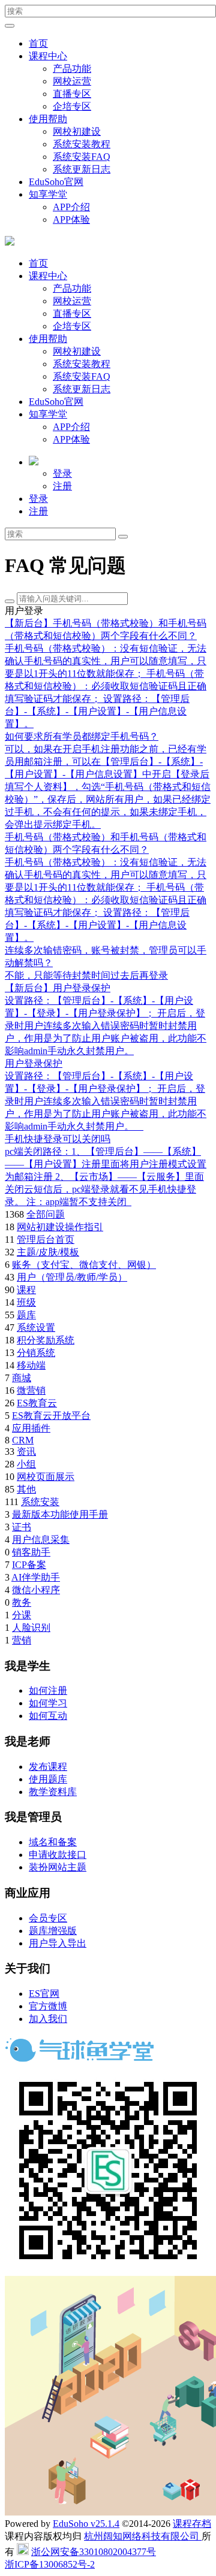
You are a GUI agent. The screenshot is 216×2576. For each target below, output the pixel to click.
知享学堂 (48, 194)
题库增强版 (53, 1931)
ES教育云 (37, 1403)
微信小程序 (36, 1590)
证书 (22, 1527)
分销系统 (36, 1353)
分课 (22, 1615)
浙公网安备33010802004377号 (94, 2552)
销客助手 (31, 1552)
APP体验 (71, 220)
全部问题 (46, 1214)
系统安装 (40, 1502)
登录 (62, 473)
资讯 (26, 1452)
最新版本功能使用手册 (60, 1514)
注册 (62, 486)
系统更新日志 (82, 169)
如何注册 (48, 1690)
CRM (23, 1440)
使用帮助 (48, 119)
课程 (26, 1290)
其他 (26, 1489)
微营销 (31, 1390)
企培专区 (72, 106)
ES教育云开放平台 (51, 1416)
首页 (38, 43)
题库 (26, 1315)
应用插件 (31, 1428)
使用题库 (48, 1779)
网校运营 (72, 81)
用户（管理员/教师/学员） (72, 1277)
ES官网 (44, 1994)
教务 (22, 1602)
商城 (22, 1378)
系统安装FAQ (82, 157)
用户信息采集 (41, 1540)
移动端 (31, 1365)
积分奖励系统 (46, 1340)
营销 (22, 1640)
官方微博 (48, 2006)
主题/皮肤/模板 (48, 1252)
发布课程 (48, 1767)
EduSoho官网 (56, 182)
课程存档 (192, 2524)
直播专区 (72, 94)
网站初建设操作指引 (60, 1227)
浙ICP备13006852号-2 (50, 2564)
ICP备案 (29, 1565)
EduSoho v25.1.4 (86, 2524)
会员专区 (48, 1918)
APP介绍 (71, 207)
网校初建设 (77, 131)
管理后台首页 (46, 1239)
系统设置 (36, 1328)
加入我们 (48, 2019)
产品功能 (72, 69)
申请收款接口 (58, 1855)
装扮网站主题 (58, 1867)
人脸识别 (31, 1628)
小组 (26, 1464)
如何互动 (48, 1716)
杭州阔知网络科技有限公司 (143, 2536)
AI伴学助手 (36, 1577)
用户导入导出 (58, 1943)
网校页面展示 (46, 1477)
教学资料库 (53, 1792)
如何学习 (48, 1703)
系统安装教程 (82, 144)
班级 (26, 1302)
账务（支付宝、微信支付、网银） (84, 1265)
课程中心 (48, 56)
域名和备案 (53, 1842)
